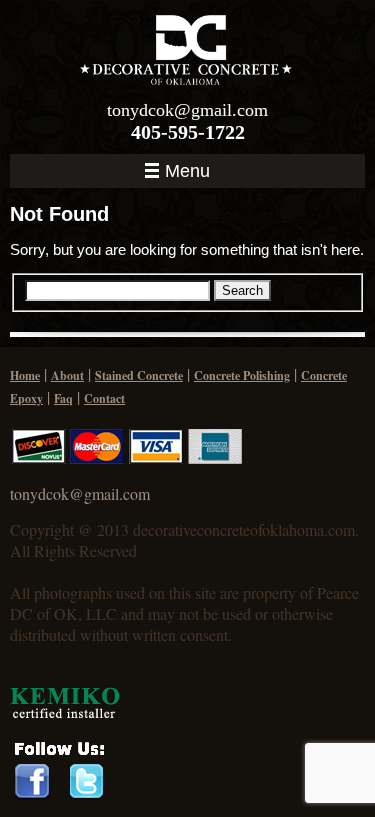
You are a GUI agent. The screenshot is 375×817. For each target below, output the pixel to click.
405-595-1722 (188, 132)
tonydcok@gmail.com (187, 110)
